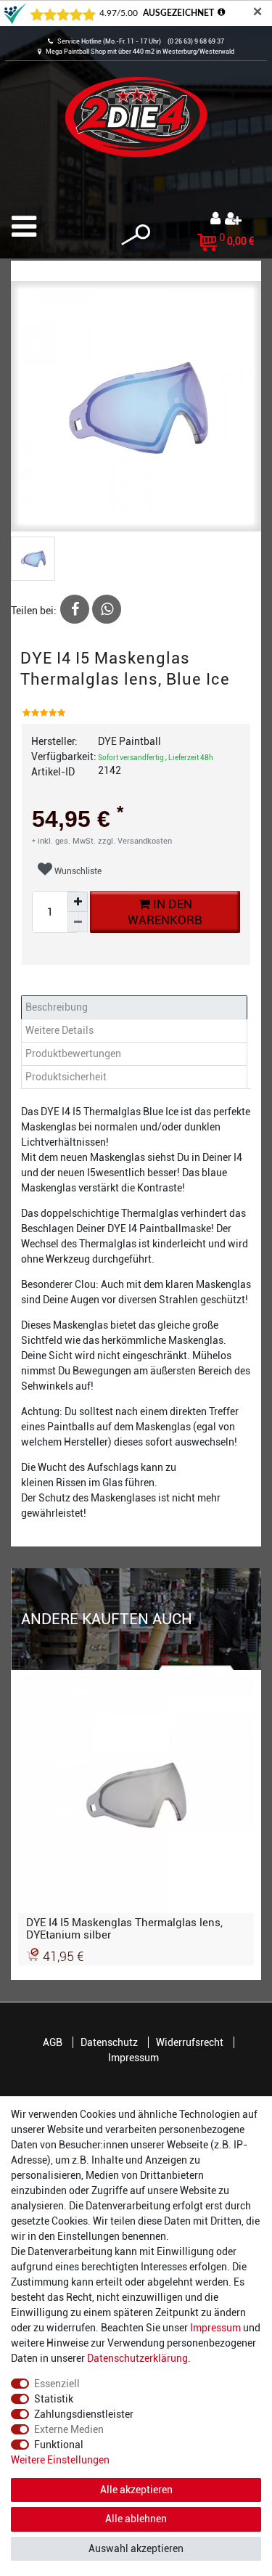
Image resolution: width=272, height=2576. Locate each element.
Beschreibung (57, 1007)
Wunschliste (77, 871)
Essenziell (57, 2384)
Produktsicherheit (66, 1077)
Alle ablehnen (136, 2519)
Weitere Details (59, 1030)
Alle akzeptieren (136, 2490)
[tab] (136, 1007)
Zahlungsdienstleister (84, 2414)
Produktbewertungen (73, 1053)
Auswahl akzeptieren (136, 2548)
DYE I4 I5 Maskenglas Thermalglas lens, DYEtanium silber (124, 1928)
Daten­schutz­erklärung (137, 2358)
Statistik (54, 2399)
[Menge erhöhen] (78, 902)
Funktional (59, 2445)
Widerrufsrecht (190, 2042)
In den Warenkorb (165, 912)
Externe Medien (69, 2429)
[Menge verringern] (78, 922)
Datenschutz (109, 2042)
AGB (53, 2042)
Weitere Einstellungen (60, 2460)
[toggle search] (136, 235)
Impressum (133, 2058)
